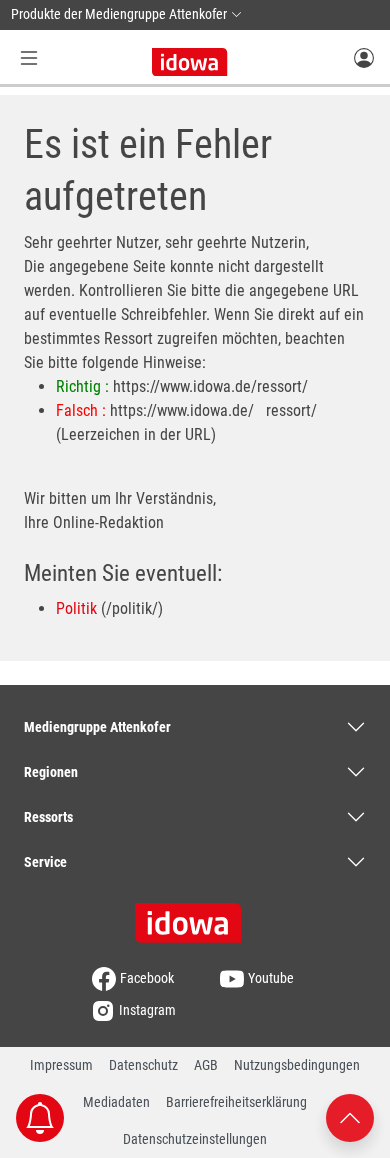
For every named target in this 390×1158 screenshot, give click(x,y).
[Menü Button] (29, 57)
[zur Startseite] (195, 916)
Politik (76, 608)
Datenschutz (143, 1065)
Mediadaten (116, 1102)
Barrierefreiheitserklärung (236, 1102)
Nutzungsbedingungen (297, 1065)
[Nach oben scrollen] (350, 1116)
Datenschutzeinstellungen (195, 1139)
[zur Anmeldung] (364, 57)
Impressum (61, 1065)
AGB (206, 1065)
